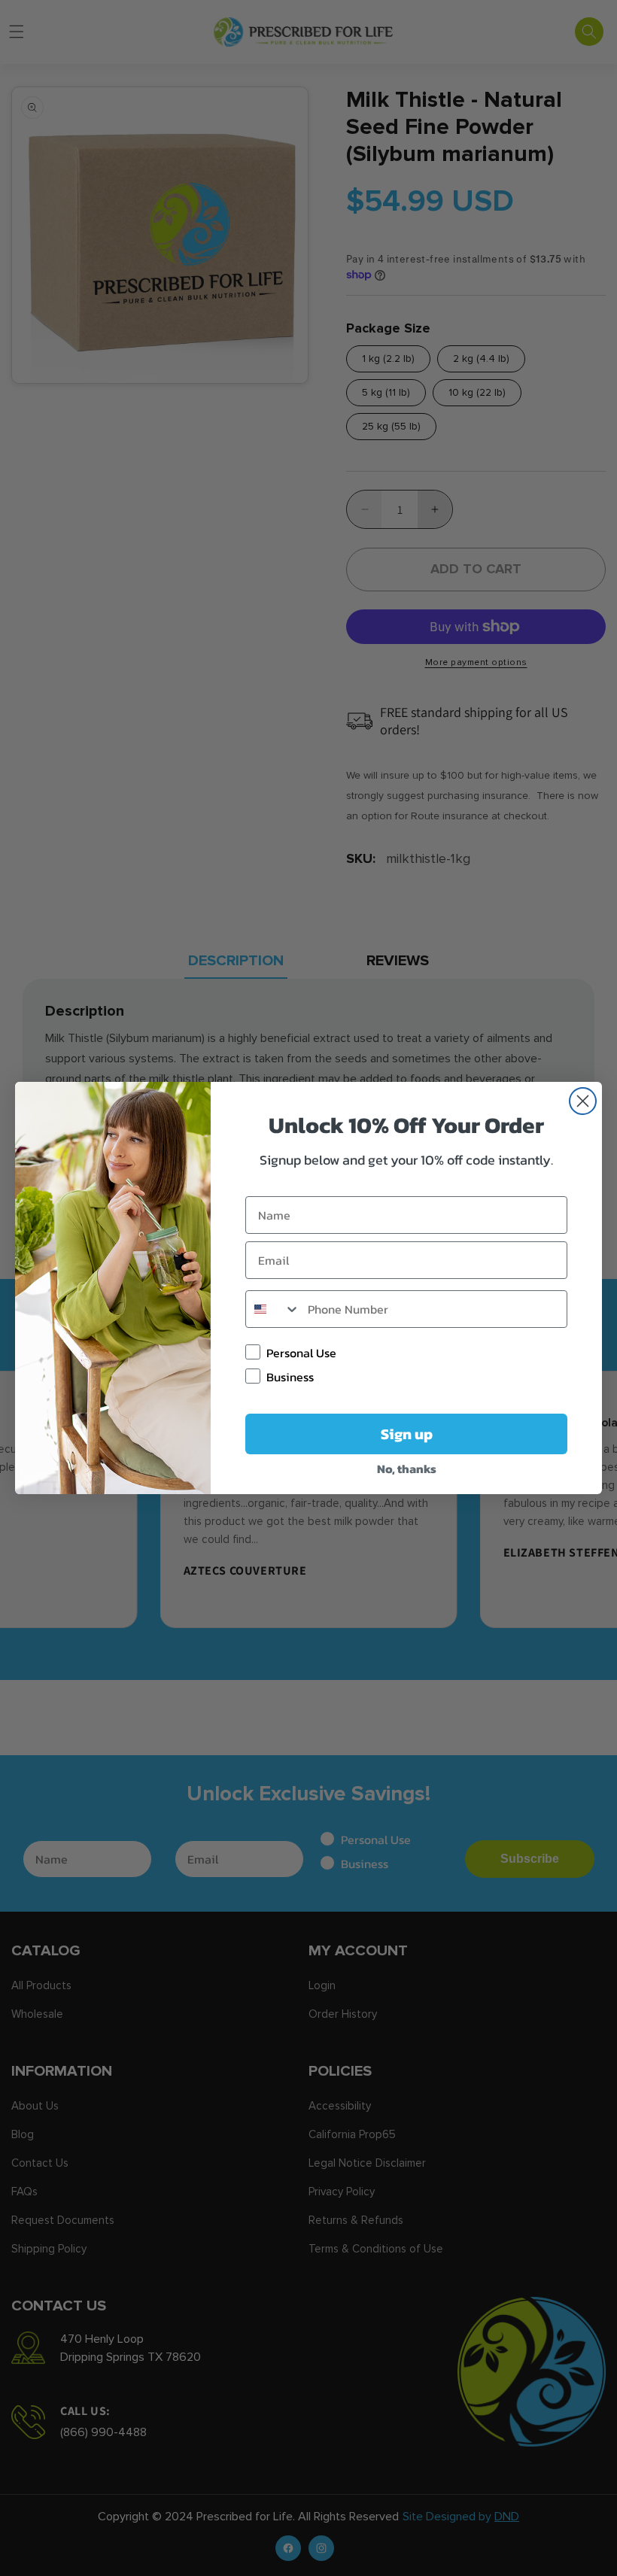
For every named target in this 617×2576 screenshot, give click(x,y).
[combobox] (273, 1309)
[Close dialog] (583, 1101)
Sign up (407, 1434)
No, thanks (407, 1469)
